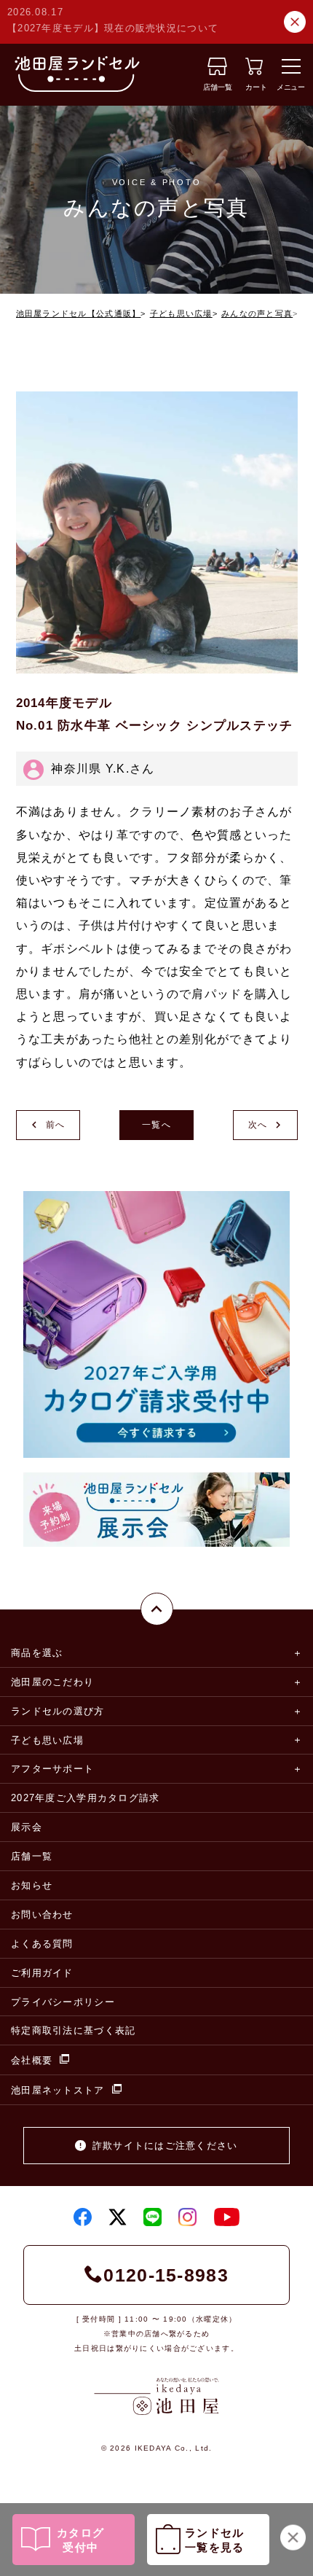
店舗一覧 (32, 1856)
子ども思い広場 (181, 313)
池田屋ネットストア (58, 2090)
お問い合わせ (42, 1915)
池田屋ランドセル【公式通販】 (79, 313)
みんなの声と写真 (257, 313)
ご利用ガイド (42, 1973)
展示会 (27, 1827)
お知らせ (32, 1885)
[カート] (254, 71)
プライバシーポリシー (63, 2002)
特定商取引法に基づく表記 (73, 2030)
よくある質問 (42, 1944)
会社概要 (32, 2060)
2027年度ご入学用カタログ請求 (85, 1798)
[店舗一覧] (217, 71)
